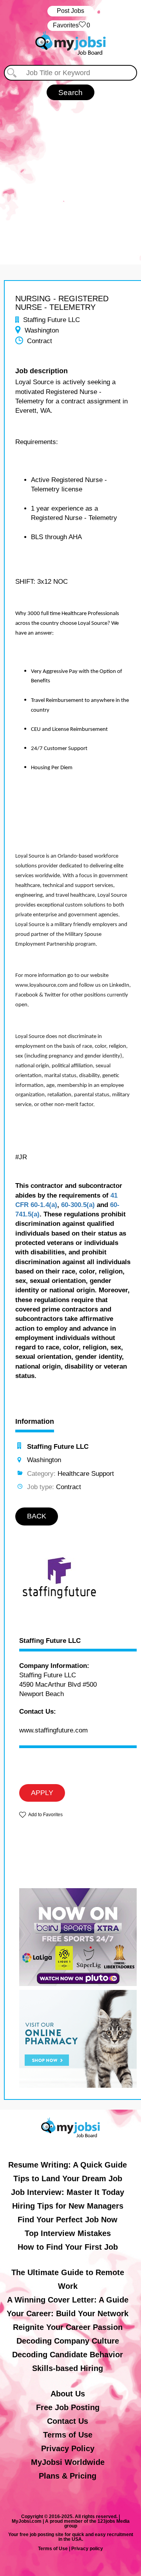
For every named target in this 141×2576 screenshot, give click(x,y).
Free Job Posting (68, 2407)
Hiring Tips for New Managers (68, 2206)
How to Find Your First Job (68, 2247)
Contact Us (68, 2421)
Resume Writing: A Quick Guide (68, 2165)
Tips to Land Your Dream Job (68, 2178)
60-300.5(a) (78, 1205)
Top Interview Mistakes (68, 2233)
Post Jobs (70, 11)
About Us (68, 2394)
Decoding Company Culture (68, 2341)
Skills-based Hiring (68, 2368)
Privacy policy (87, 2549)
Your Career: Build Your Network (68, 2313)
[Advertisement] (70, 174)
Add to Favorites (45, 1815)
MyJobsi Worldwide (68, 2462)
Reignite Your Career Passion (68, 2327)
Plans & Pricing (68, 2476)
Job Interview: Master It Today (68, 2192)
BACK (37, 1516)
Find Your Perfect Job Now (68, 2220)
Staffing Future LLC (50, 1641)
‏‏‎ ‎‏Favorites (71, 25)
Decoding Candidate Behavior (68, 2355)
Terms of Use (68, 2435)
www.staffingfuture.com (53, 1730)
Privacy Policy (68, 2448)
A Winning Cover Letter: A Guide (68, 2300)
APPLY (42, 1793)
